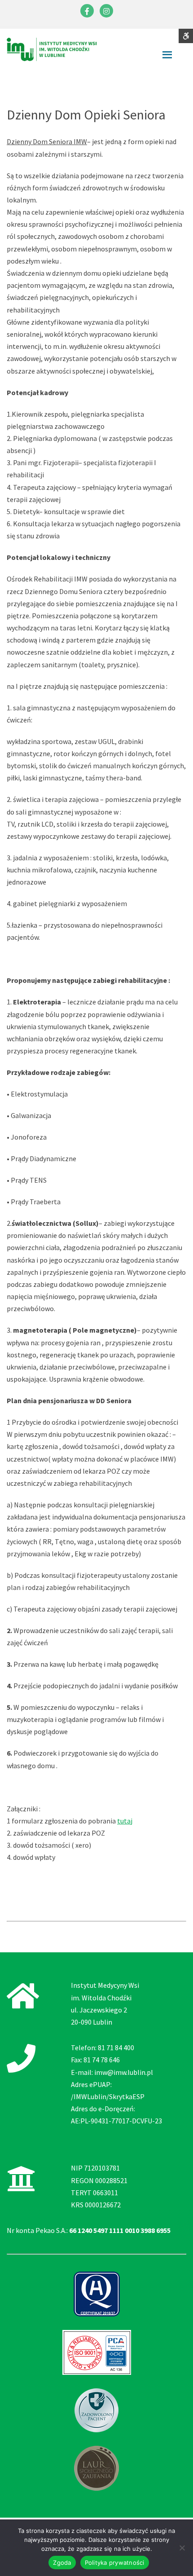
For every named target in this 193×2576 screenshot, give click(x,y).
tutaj (125, 1821)
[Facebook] (87, 11)
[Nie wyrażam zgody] (182, 2548)
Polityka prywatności (115, 2563)
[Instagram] (106, 11)
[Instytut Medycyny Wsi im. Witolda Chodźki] (52, 48)
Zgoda (62, 2563)
